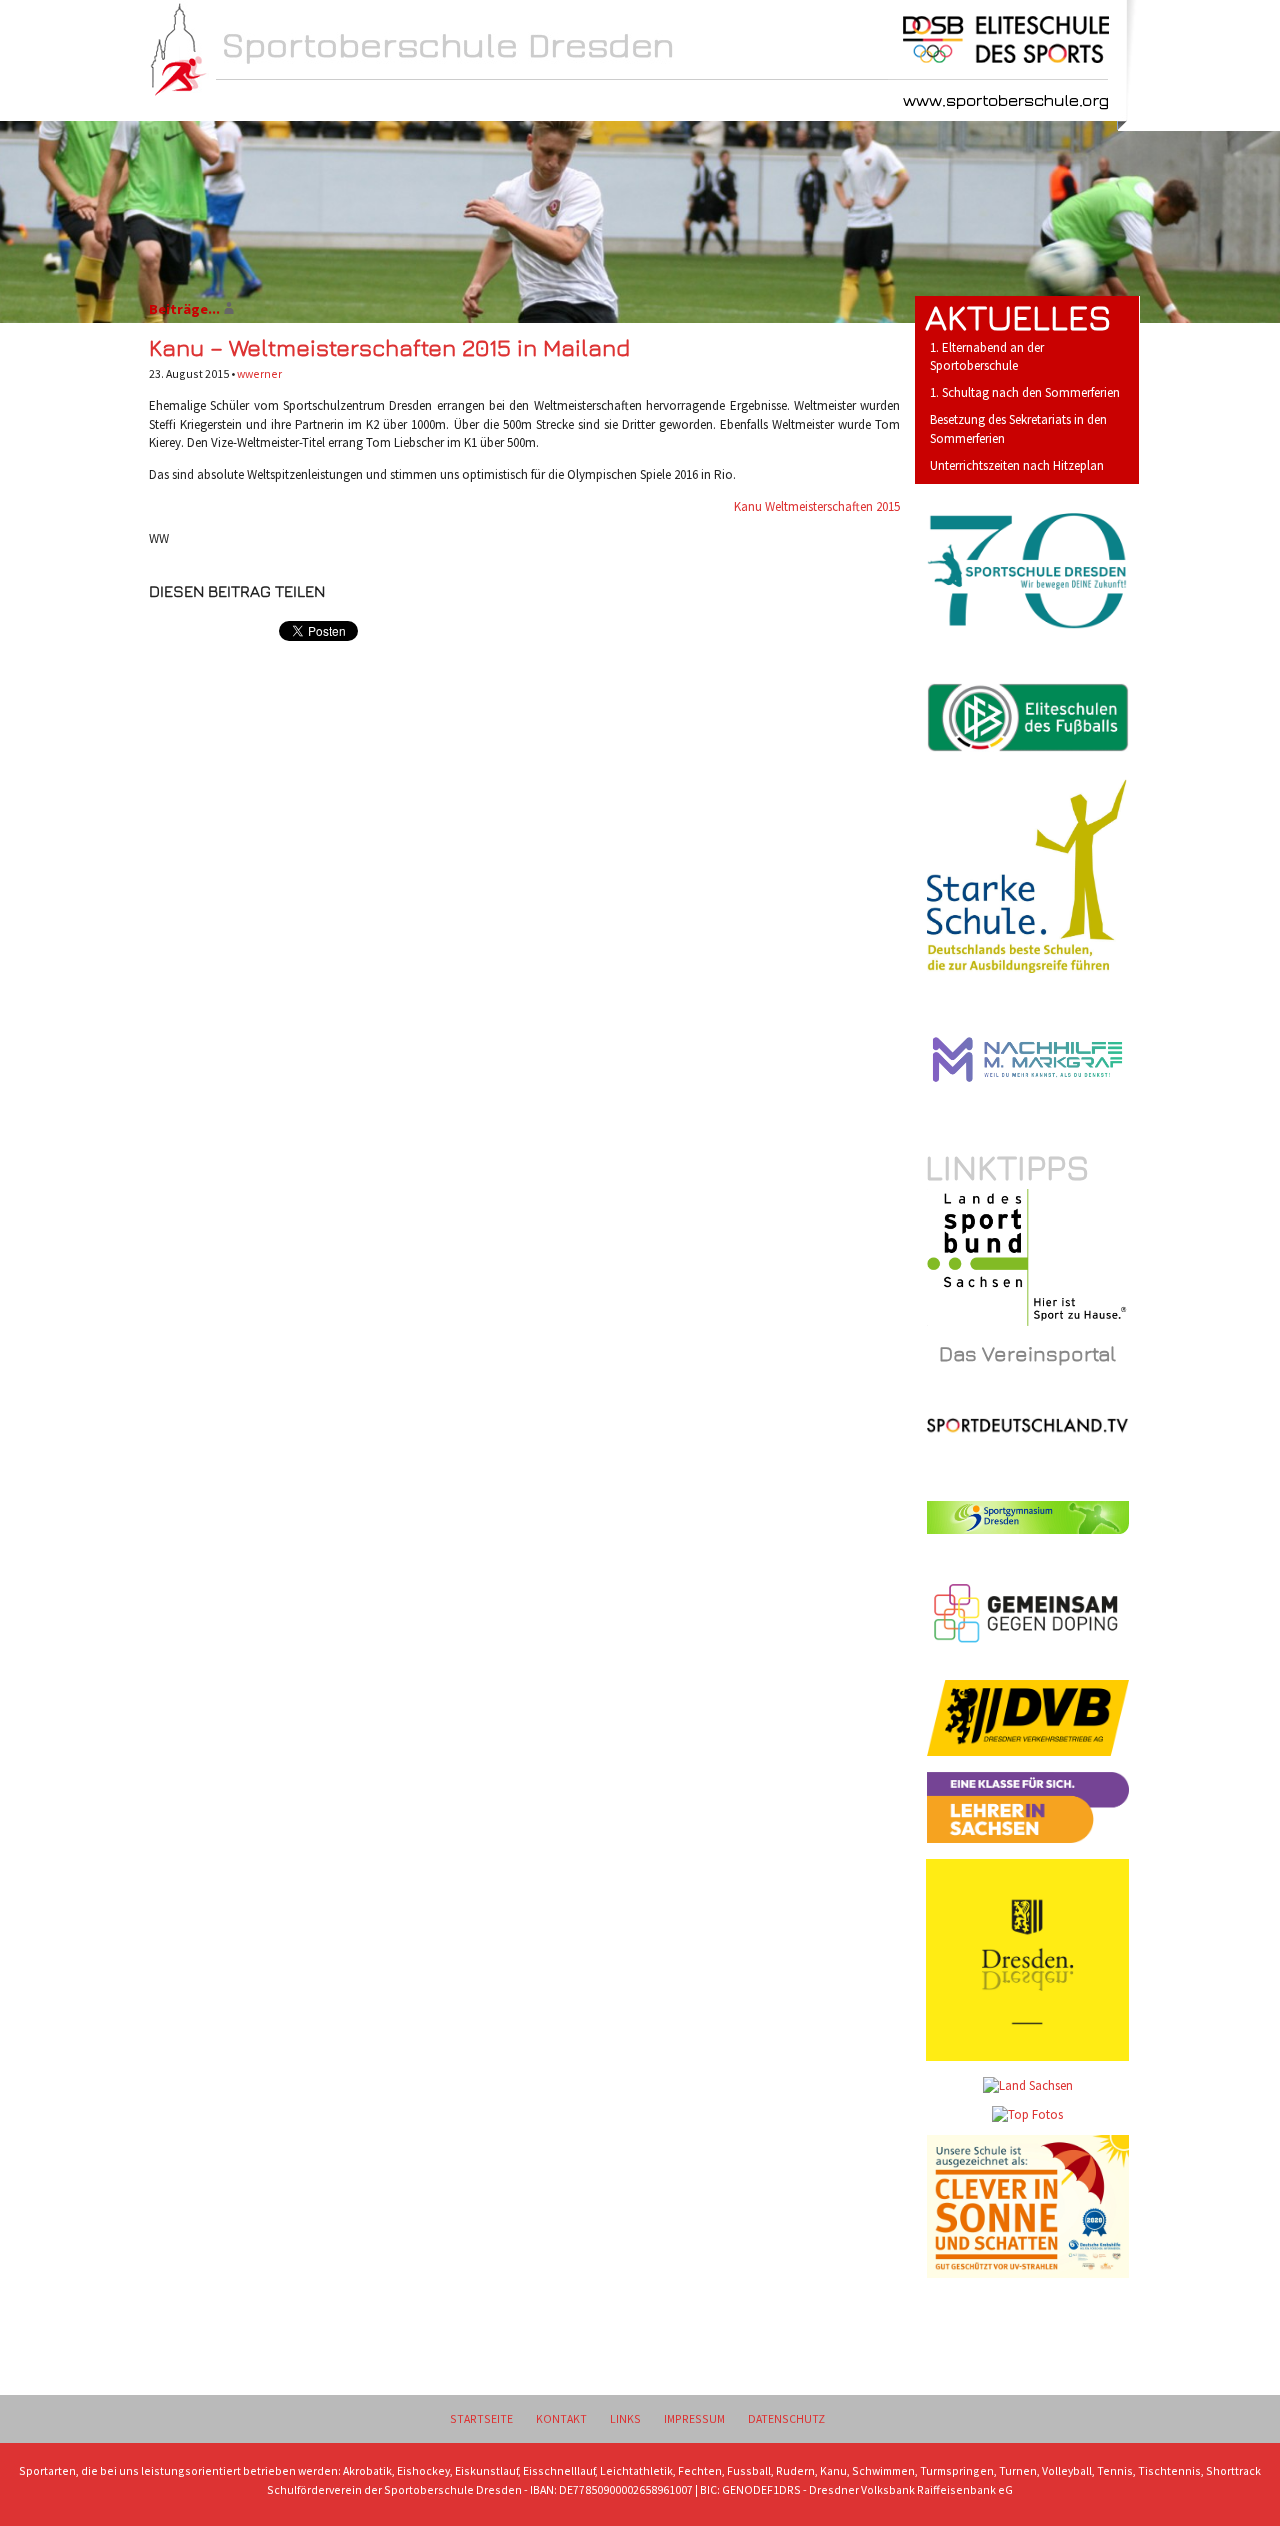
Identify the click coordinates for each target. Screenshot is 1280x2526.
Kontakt (561, 2418)
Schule (353, 102)
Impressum (694, 2418)
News (247, 102)
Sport (461, 102)
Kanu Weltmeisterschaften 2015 (817, 506)
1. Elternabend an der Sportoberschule (987, 357)
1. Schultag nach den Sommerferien (1025, 392)
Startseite (481, 2418)
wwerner (259, 373)
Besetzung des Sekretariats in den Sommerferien (1018, 429)
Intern (566, 102)
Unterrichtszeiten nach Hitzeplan (1017, 465)
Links (625, 2418)
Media (670, 102)
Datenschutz (786, 2418)
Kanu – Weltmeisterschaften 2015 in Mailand (389, 347)
